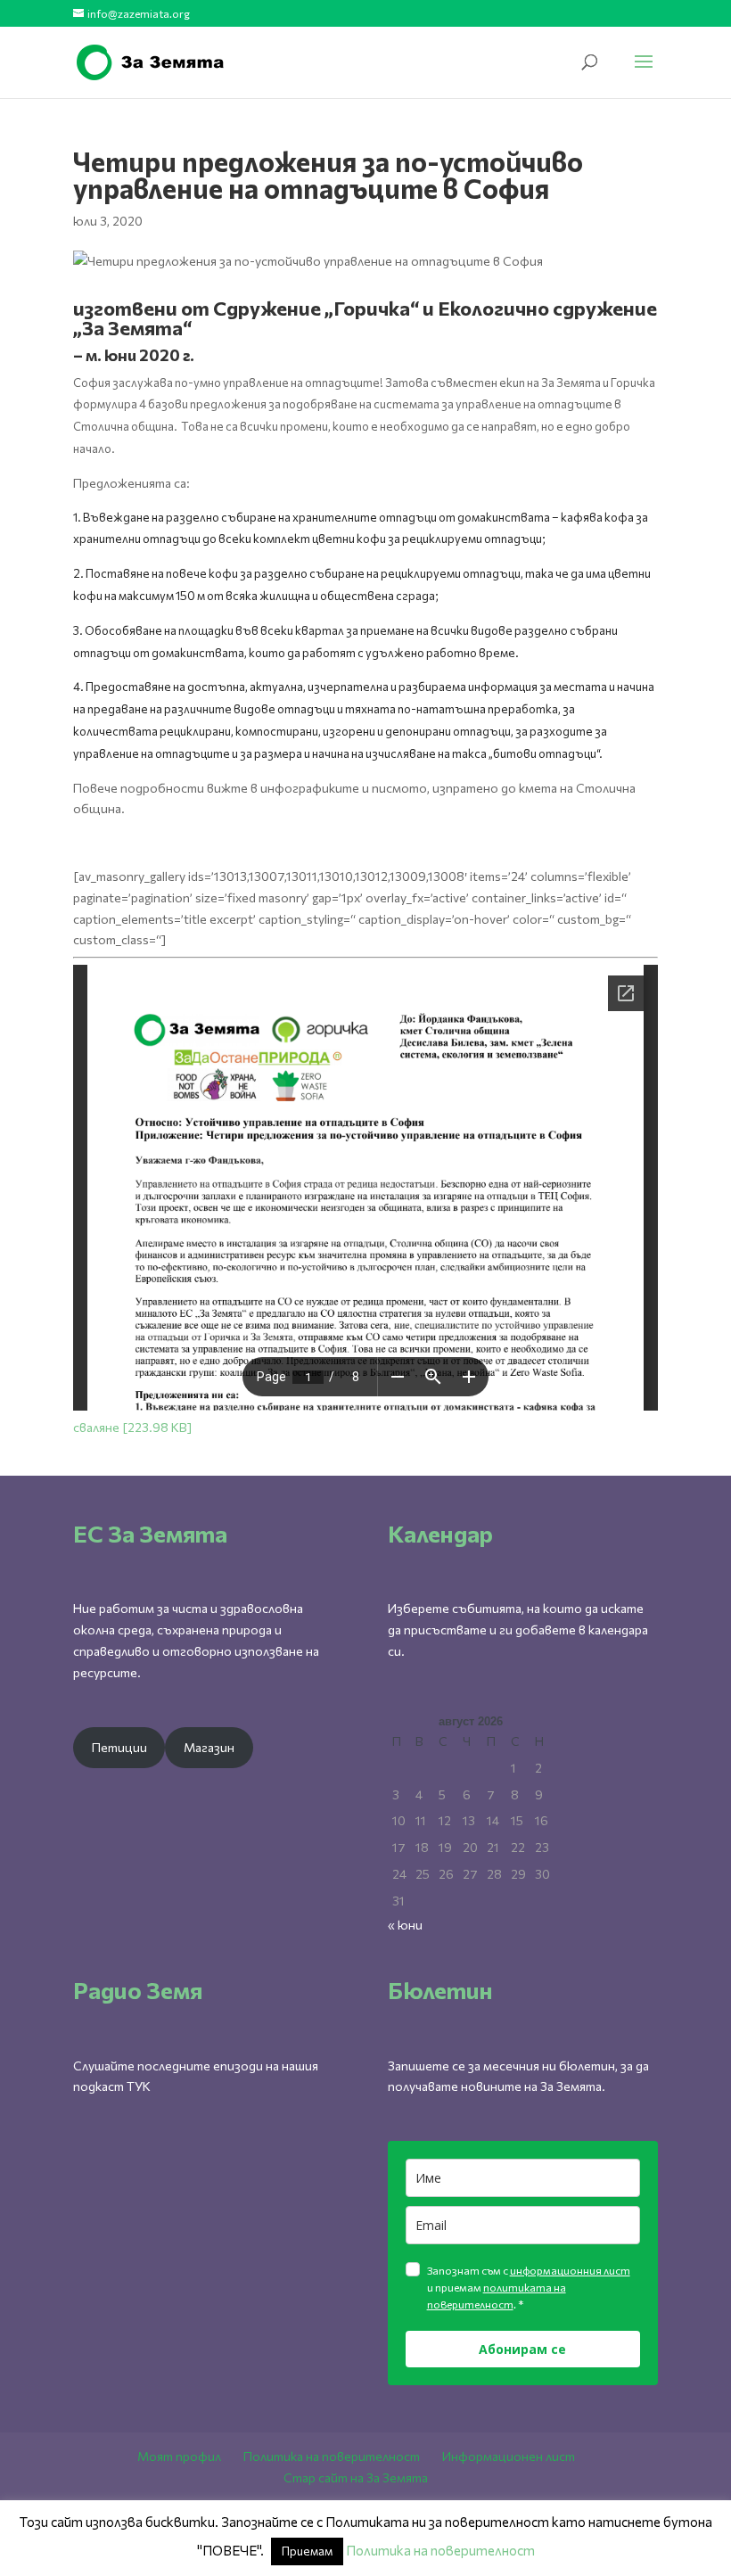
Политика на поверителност (332, 2456)
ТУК (139, 2086)
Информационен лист (509, 2456)
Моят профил (179, 2456)
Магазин (209, 1747)
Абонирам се (522, 2349)
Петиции (119, 1747)
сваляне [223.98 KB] (132, 1427)
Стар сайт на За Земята (356, 2477)
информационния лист (570, 2270)
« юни (405, 1925)
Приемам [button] (307, 2551)
